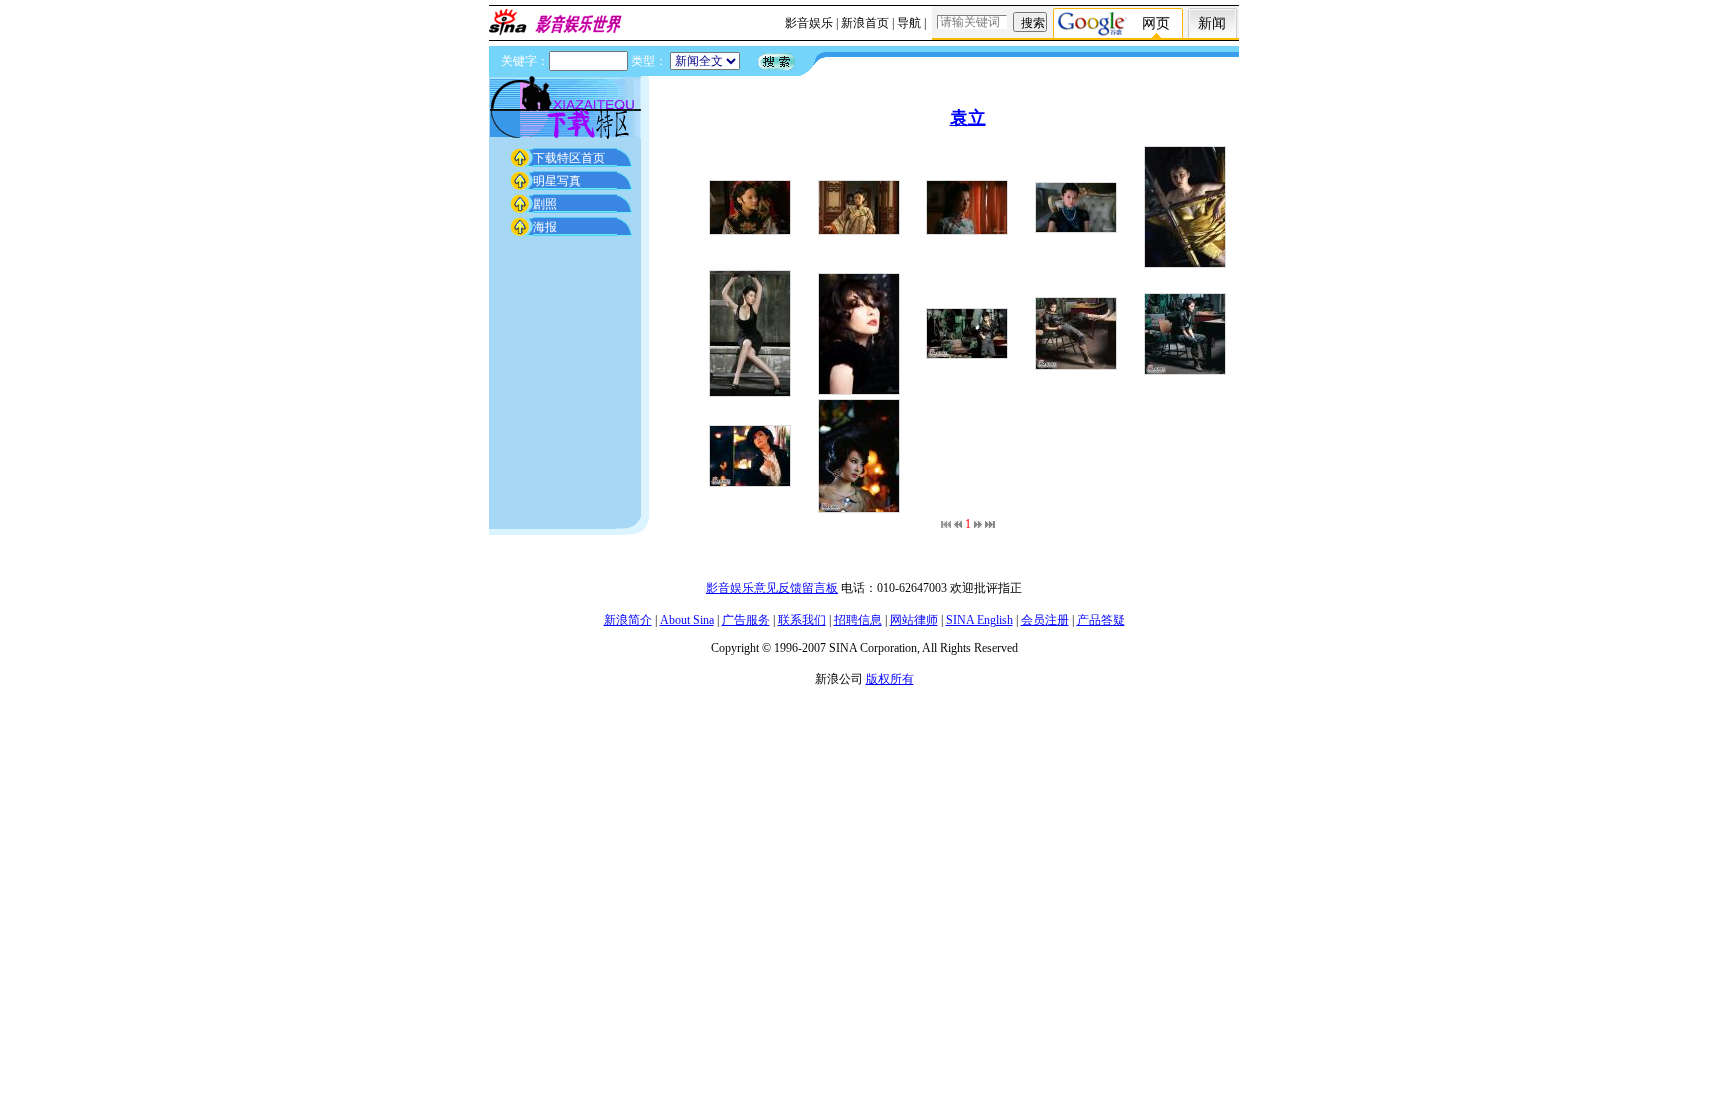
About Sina (687, 620)
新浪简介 (628, 620)
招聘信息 (858, 620)
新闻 (1212, 23)
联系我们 (802, 620)
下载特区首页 (569, 158)
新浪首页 (865, 23)
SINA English (979, 620)
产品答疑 (1101, 620)
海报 (545, 227)
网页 (1156, 23)
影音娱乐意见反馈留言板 (772, 588)
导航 (909, 23)
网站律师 (914, 620)
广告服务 (746, 620)
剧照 (545, 204)
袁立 (968, 118)
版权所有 (890, 679)
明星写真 (557, 181)
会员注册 (1045, 620)
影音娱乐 (809, 23)
